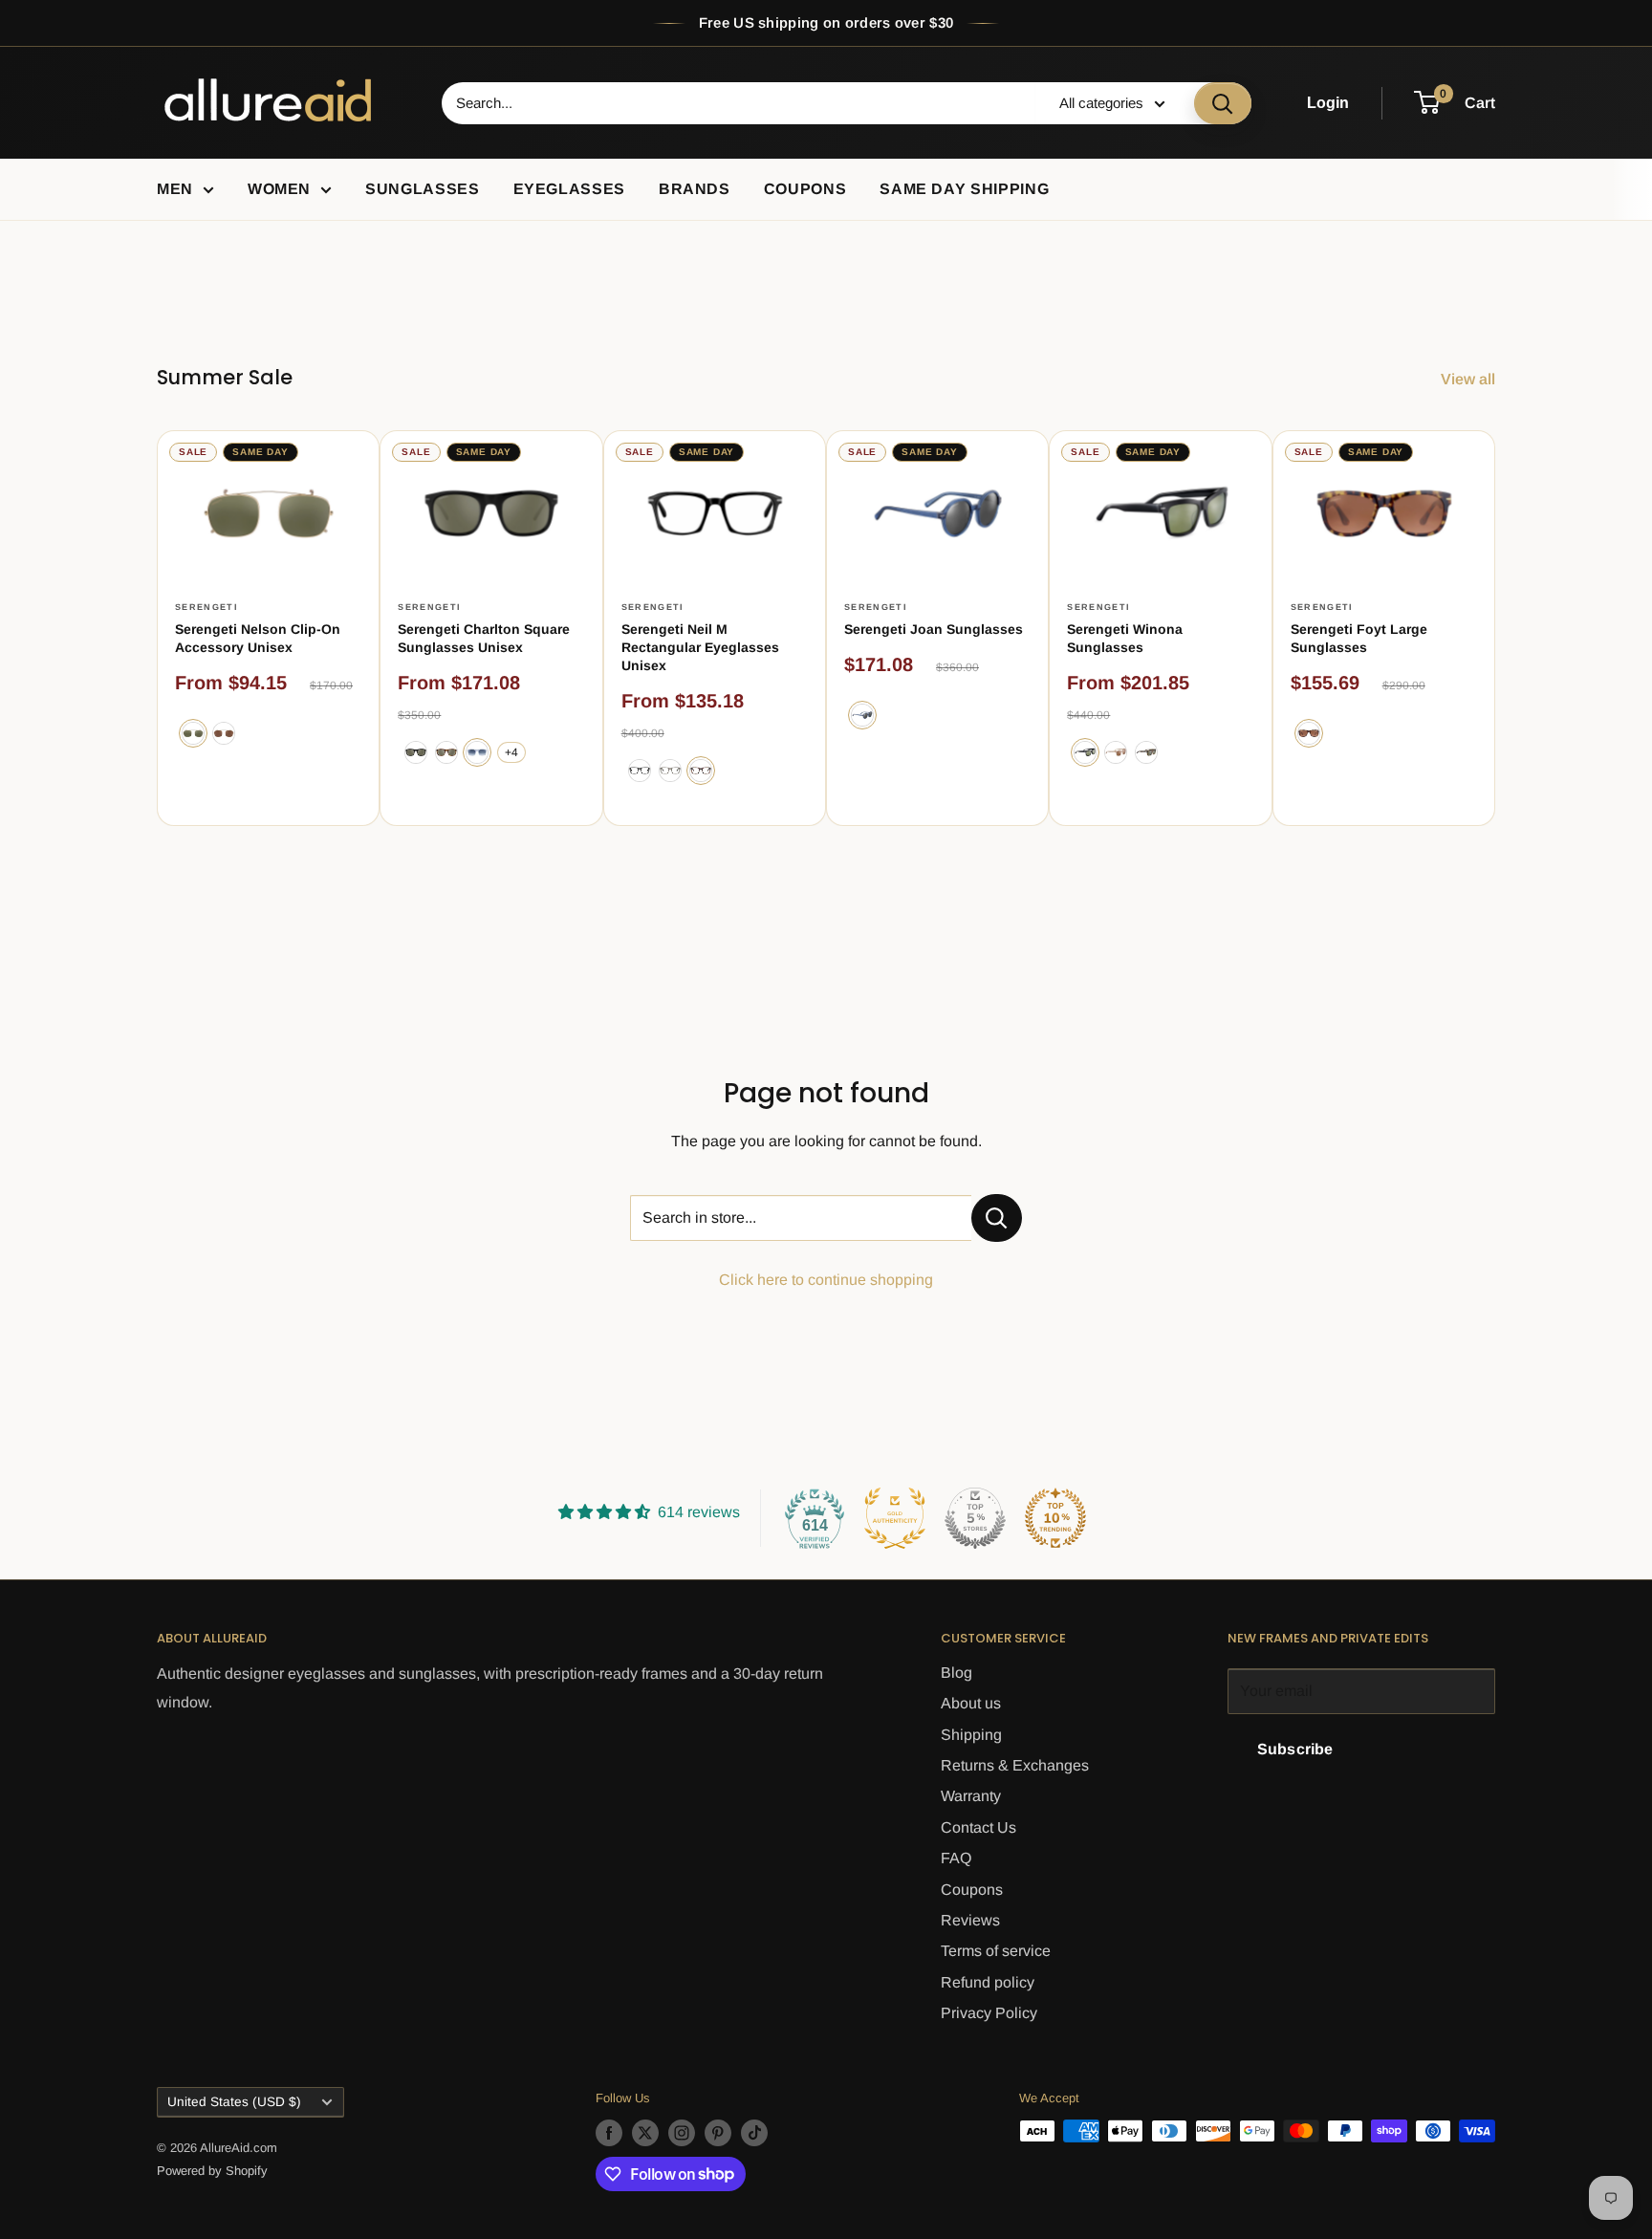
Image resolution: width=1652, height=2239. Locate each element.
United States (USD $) (234, 2102)
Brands (695, 189)
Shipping (971, 1735)
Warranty (971, 1796)
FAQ (956, 1858)
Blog (956, 1673)
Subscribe (1295, 1749)
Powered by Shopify (212, 2171)
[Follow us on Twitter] (645, 2133)
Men (175, 189)
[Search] (1223, 103)
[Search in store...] (997, 1218)
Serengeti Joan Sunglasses (934, 629)
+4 (511, 752)
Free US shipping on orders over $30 (826, 22)
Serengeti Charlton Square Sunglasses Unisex (484, 638)
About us (971, 1703)
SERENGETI (206, 607)
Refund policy (988, 1982)
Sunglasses (422, 189)
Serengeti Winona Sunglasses (1125, 638)
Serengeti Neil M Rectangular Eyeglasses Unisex (700, 647)
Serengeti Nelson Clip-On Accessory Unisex (258, 638)
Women (279, 189)
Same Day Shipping (964, 189)
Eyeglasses (569, 189)
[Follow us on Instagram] (682, 2133)
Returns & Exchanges (1015, 1765)
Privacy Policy (989, 2013)
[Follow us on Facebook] (609, 2133)
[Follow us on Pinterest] (718, 2133)
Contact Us (978, 1827)
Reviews (970, 1920)
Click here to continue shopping (826, 1280)
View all (1470, 379)
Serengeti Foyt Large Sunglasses (1359, 638)
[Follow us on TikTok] (754, 2133)
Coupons (805, 189)
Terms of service (996, 1951)
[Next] (1496, 628)
